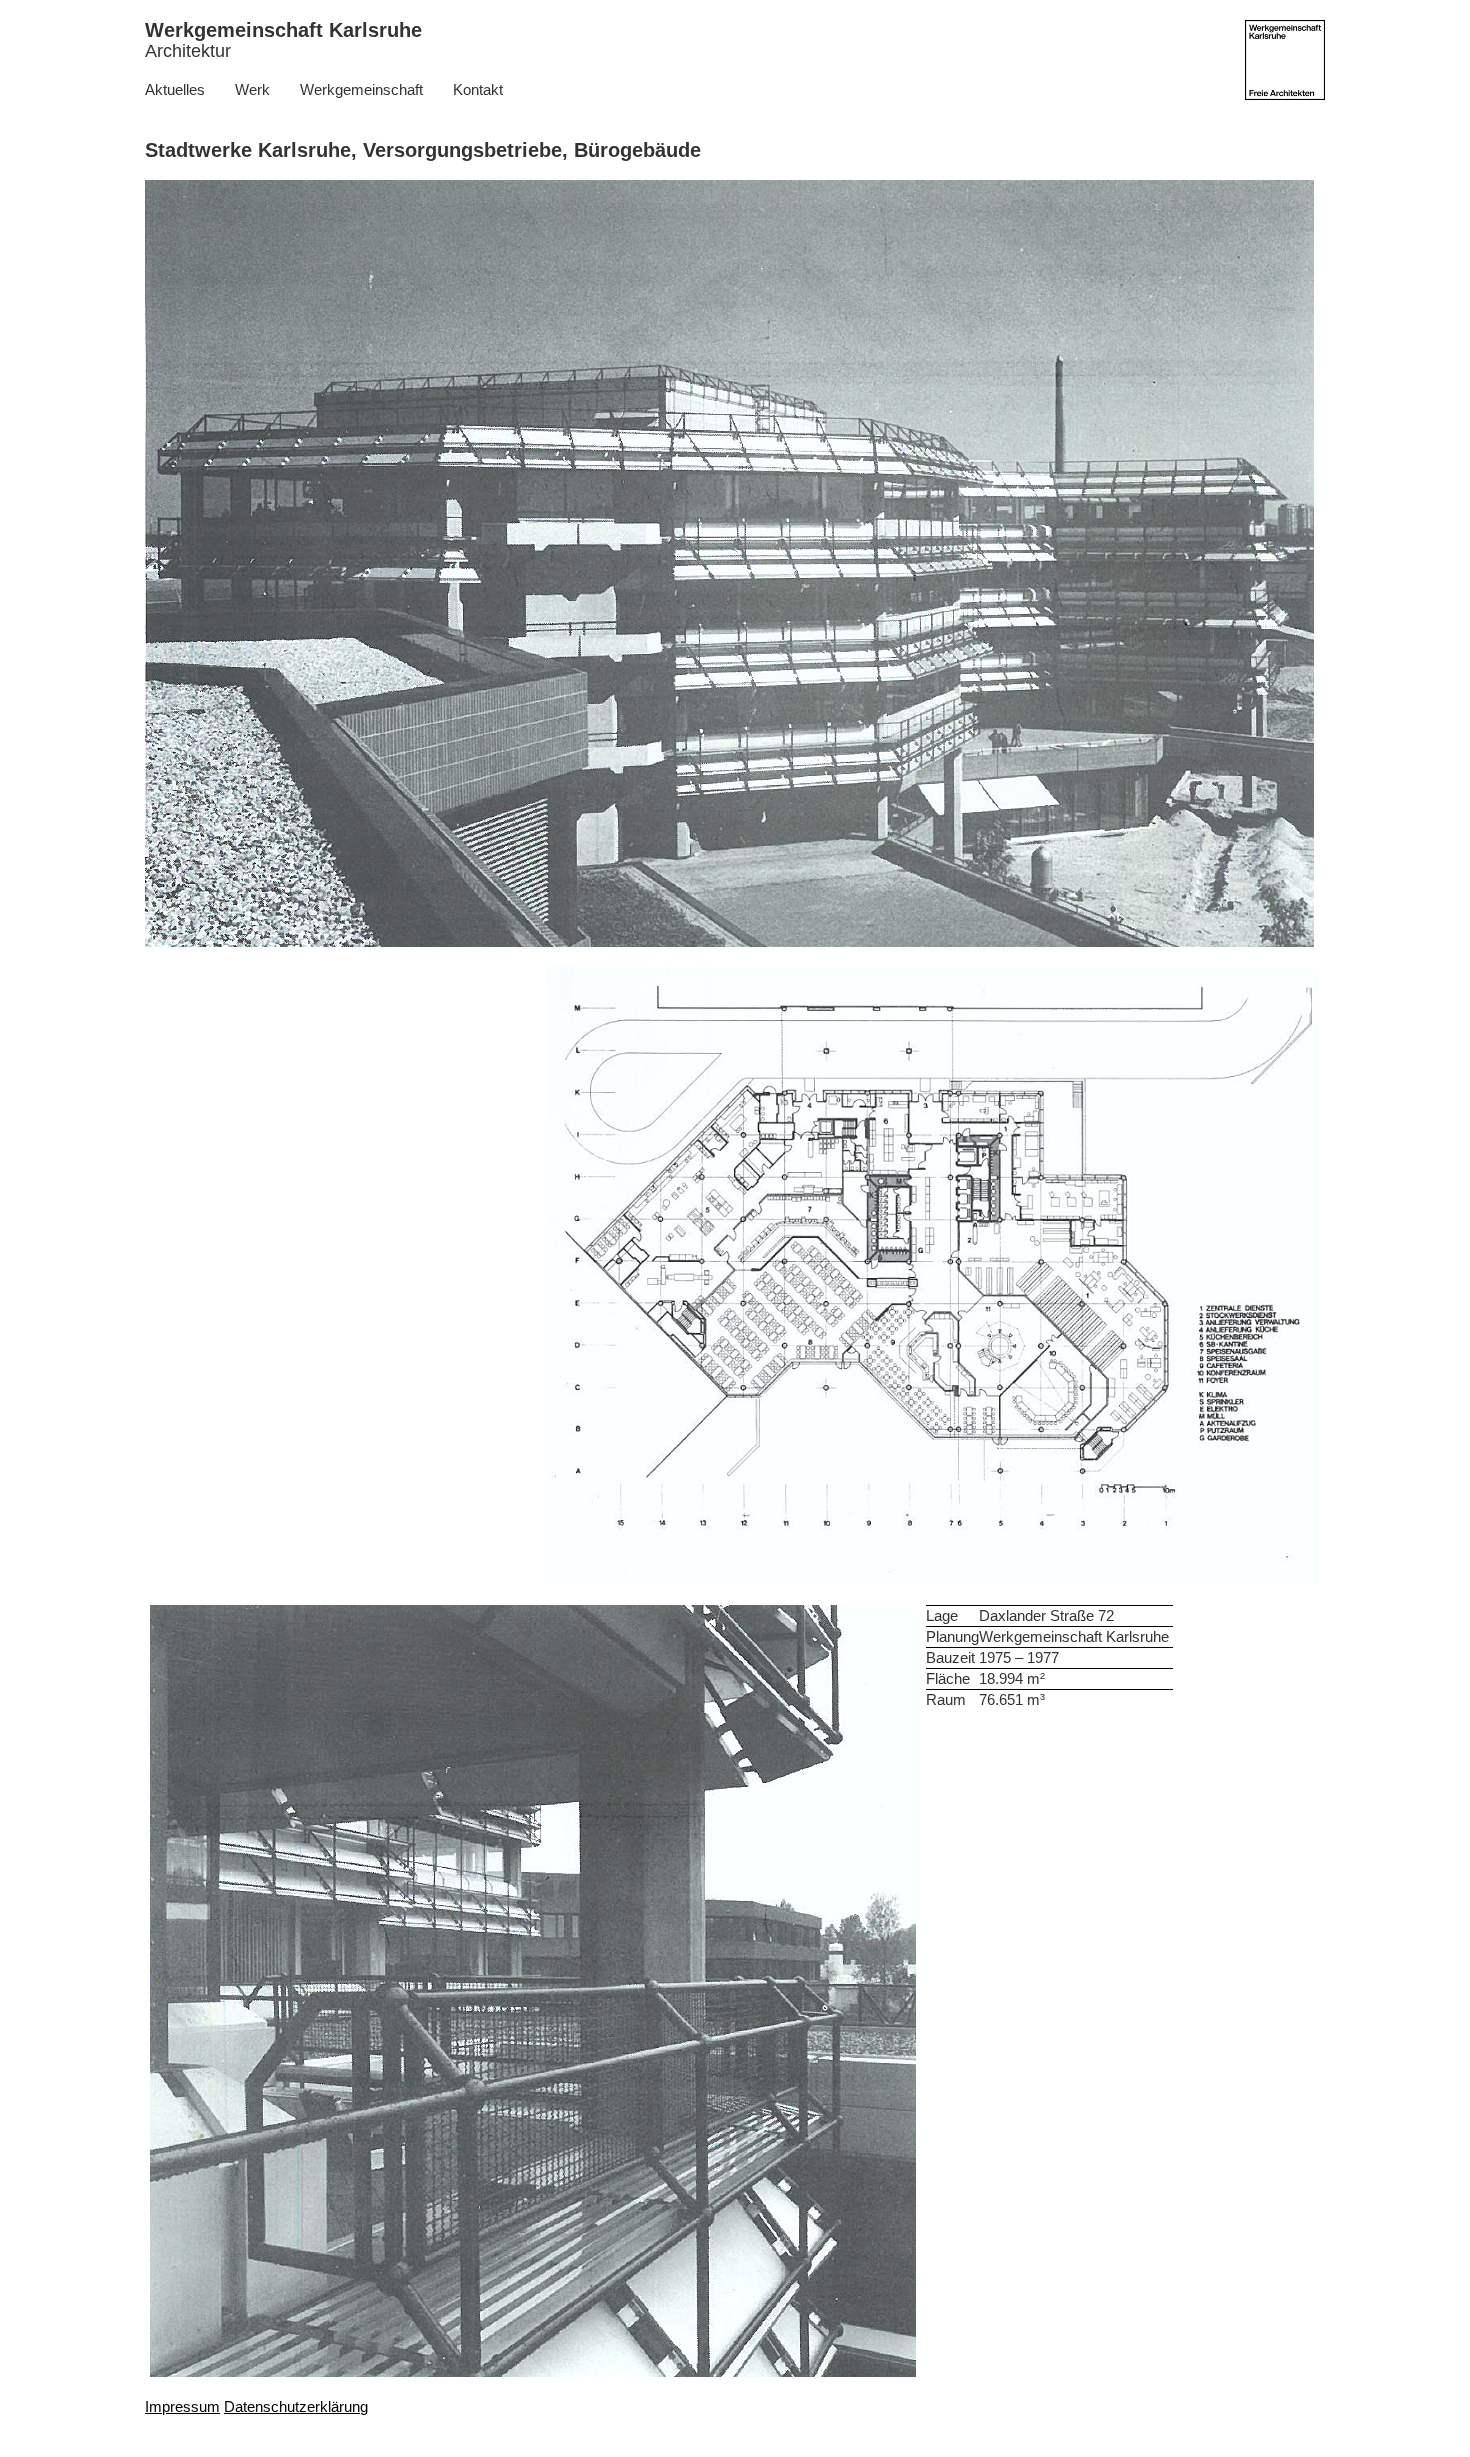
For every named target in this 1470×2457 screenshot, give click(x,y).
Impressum (182, 2406)
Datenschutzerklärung (296, 2406)
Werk (252, 89)
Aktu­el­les (175, 89)
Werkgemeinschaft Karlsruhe (283, 40)
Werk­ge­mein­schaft (361, 89)
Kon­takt (478, 89)
